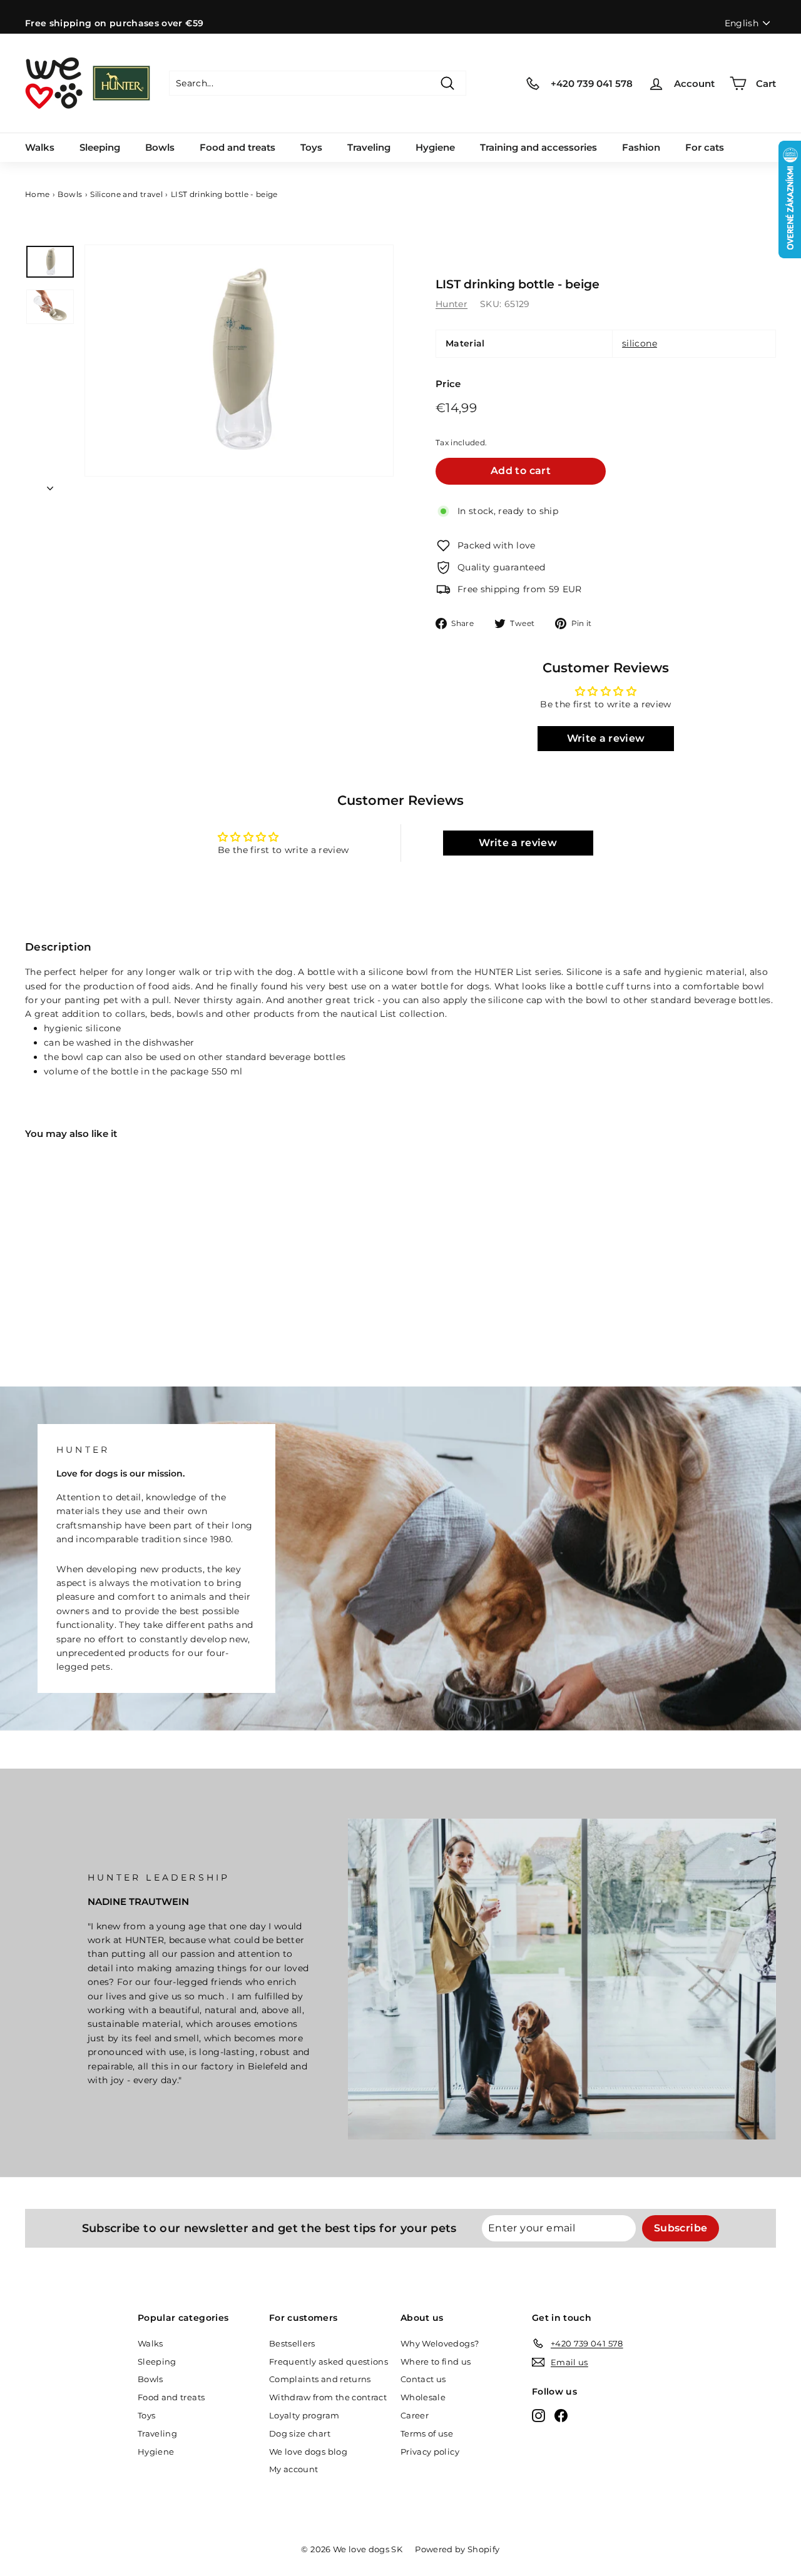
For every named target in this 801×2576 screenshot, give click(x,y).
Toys (311, 147)
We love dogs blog (308, 2452)
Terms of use (427, 2433)
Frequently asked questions (329, 2361)
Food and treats (237, 147)
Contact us (423, 2379)
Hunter (452, 304)
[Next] (50, 485)
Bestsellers (292, 2343)
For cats (705, 147)
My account (294, 2469)
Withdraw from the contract (328, 2397)
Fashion (641, 147)
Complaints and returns (320, 2379)
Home (37, 194)
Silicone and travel (126, 194)
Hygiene (435, 147)
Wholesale (423, 2397)
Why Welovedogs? (440, 2343)
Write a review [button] (606, 738)
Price (448, 384)
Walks (40, 147)
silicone (640, 343)
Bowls (160, 147)
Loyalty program (304, 2415)
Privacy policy (430, 2452)
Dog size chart (300, 2433)
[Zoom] (239, 361)
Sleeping (100, 147)
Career (415, 2415)
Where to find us (436, 2361)
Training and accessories (538, 147)
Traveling (369, 147)
